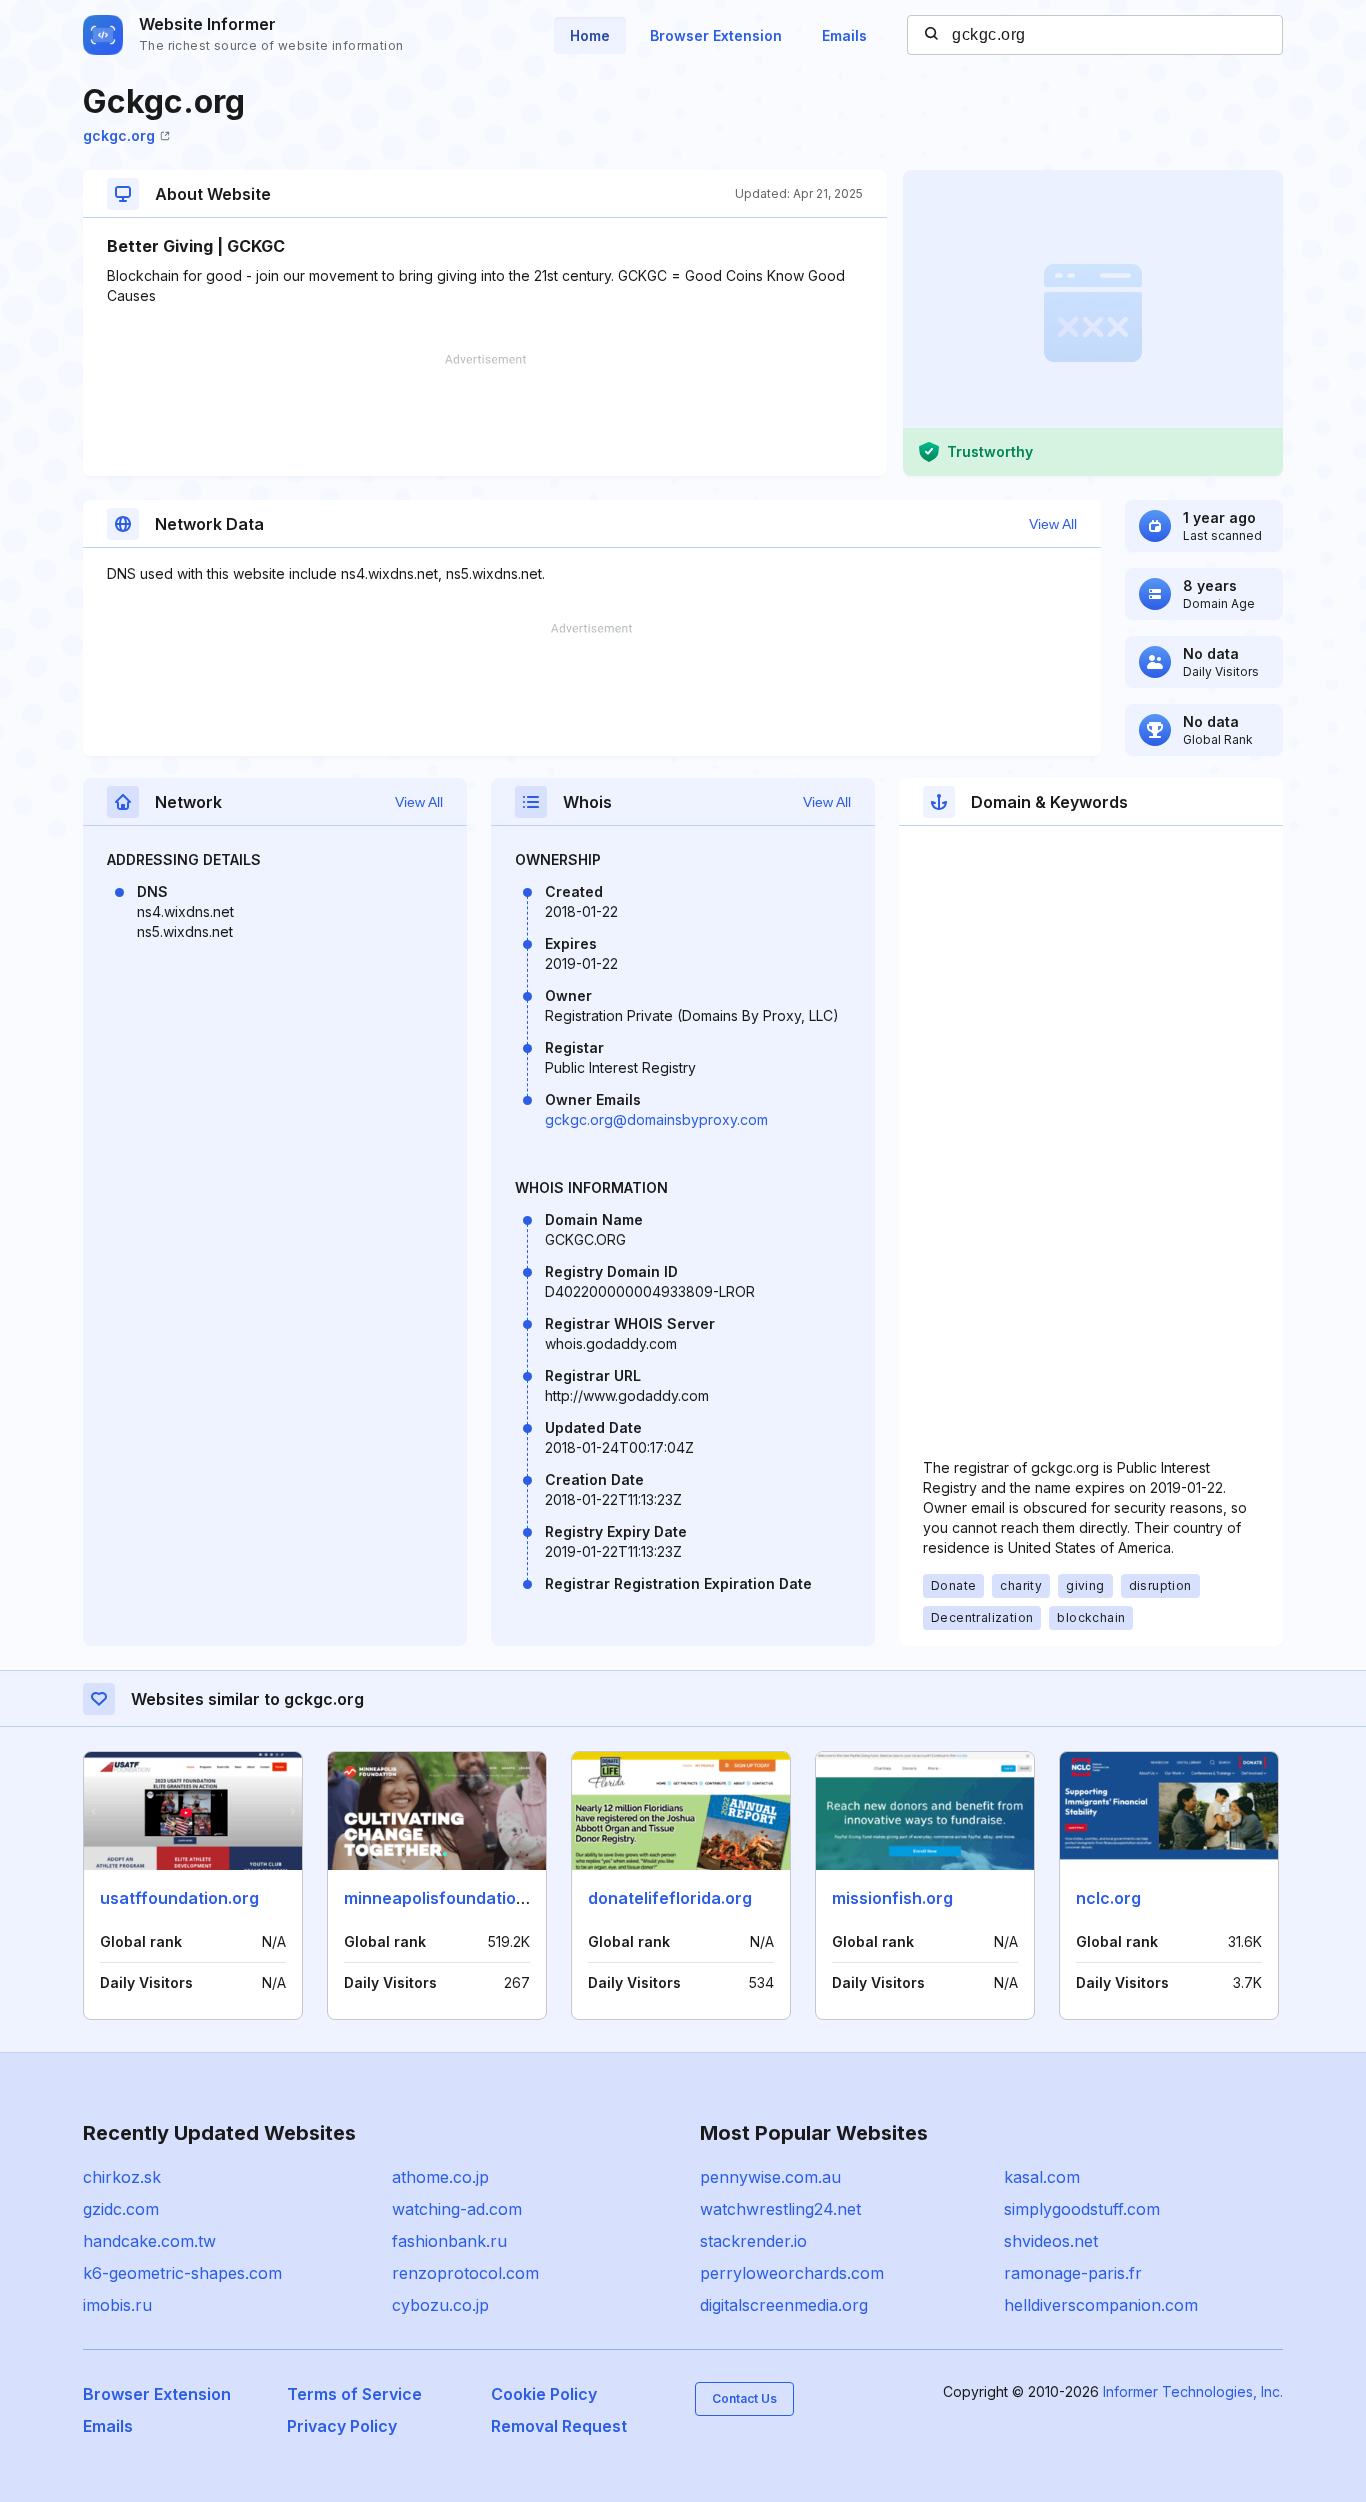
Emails (844, 35)
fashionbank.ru (449, 2241)
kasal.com (1042, 2177)
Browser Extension (716, 35)
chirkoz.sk (122, 2177)
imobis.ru (117, 2305)
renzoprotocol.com (465, 2273)
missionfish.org (892, 1898)
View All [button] (1053, 524)
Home (590, 35)
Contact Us (744, 2398)
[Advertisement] (485, 415)
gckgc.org (119, 135)
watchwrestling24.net (780, 2209)
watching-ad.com (457, 2209)
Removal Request (559, 2426)
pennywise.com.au (770, 2177)
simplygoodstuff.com (1082, 2209)
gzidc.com (121, 2209)
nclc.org (1108, 1898)
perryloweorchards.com (792, 2273)
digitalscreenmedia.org (784, 2305)
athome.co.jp (440, 2177)
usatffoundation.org (179, 1898)
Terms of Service (354, 2394)
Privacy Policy (342, 2426)
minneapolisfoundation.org (450, 1898)
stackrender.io (753, 2241)
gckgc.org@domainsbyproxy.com (656, 1119)
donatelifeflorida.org (670, 1898)
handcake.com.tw (149, 2241)
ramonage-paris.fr (1073, 2273)
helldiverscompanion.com (1101, 2305)
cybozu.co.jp (440, 2305)
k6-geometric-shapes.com (182, 2273)
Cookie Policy (544, 2394)
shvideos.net (1051, 2241)
